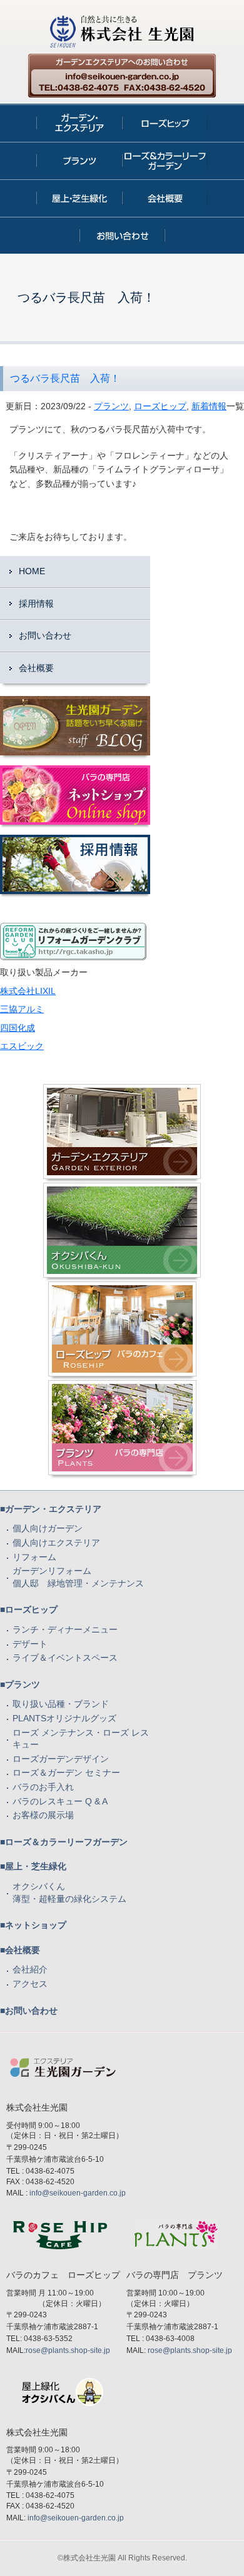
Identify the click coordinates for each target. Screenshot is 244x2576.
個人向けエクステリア (56, 1543)
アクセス (30, 1984)
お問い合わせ (45, 635)
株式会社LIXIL (28, 991)
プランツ (111, 406)
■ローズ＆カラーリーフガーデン (64, 1842)
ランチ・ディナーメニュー (65, 1629)
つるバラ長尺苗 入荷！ (65, 378)
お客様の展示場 (43, 1815)
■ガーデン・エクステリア (51, 1509)
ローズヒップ (160, 406)
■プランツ (20, 1684)
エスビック (22, 1046)
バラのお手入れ (43, 1787)
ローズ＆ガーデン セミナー (66, 1773)
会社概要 (36, 668)
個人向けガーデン (48, 1528)
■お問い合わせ (29, 2011)
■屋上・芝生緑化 (33, 1866)
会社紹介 (30, 1969)
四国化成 (18, 1028)
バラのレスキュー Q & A (60, 1801)
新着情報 (209, 406)
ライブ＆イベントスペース (65, 1658)
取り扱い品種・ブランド (61, 1704)
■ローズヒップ (29, 1609)
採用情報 (36, 604)
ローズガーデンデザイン (61, 1759)
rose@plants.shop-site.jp (68, 2350)
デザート (30, 1644)
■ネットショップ (33, 1925)
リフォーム (34, 1557)
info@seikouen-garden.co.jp (78, 2193)
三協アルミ (22, 1009)
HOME (32, 571)
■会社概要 (20, 1950)
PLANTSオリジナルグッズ (64, 1718)
